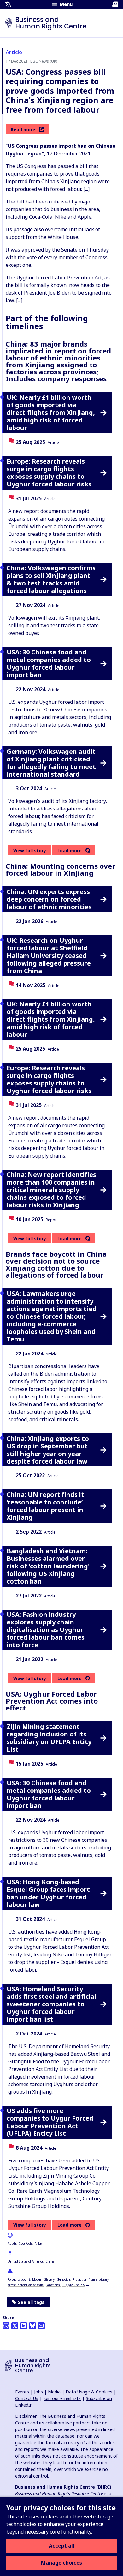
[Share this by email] (41, 2326)
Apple (12, 2243)
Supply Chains (73, 2285)
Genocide (64, 2279)
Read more (23, 130)
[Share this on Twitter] (15, 2326)
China (50, 2261)
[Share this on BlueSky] (32, 2326)
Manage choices (61, 2563)
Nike (38, 2243)
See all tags (31, 2302)
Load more (70, 851)
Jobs (38, 2392)
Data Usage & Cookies (89, 2392)
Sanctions (53, 2285)
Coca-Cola (26, 2243)
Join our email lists (62, 2398)
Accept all (62, 2546)
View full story (30, 850)
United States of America (25, 2261)
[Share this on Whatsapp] (6, 2326)
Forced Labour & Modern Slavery (31, 2279)
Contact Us (27, 2398)
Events (22, 2392)
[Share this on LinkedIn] (24, 2326)
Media (54, 2392)
